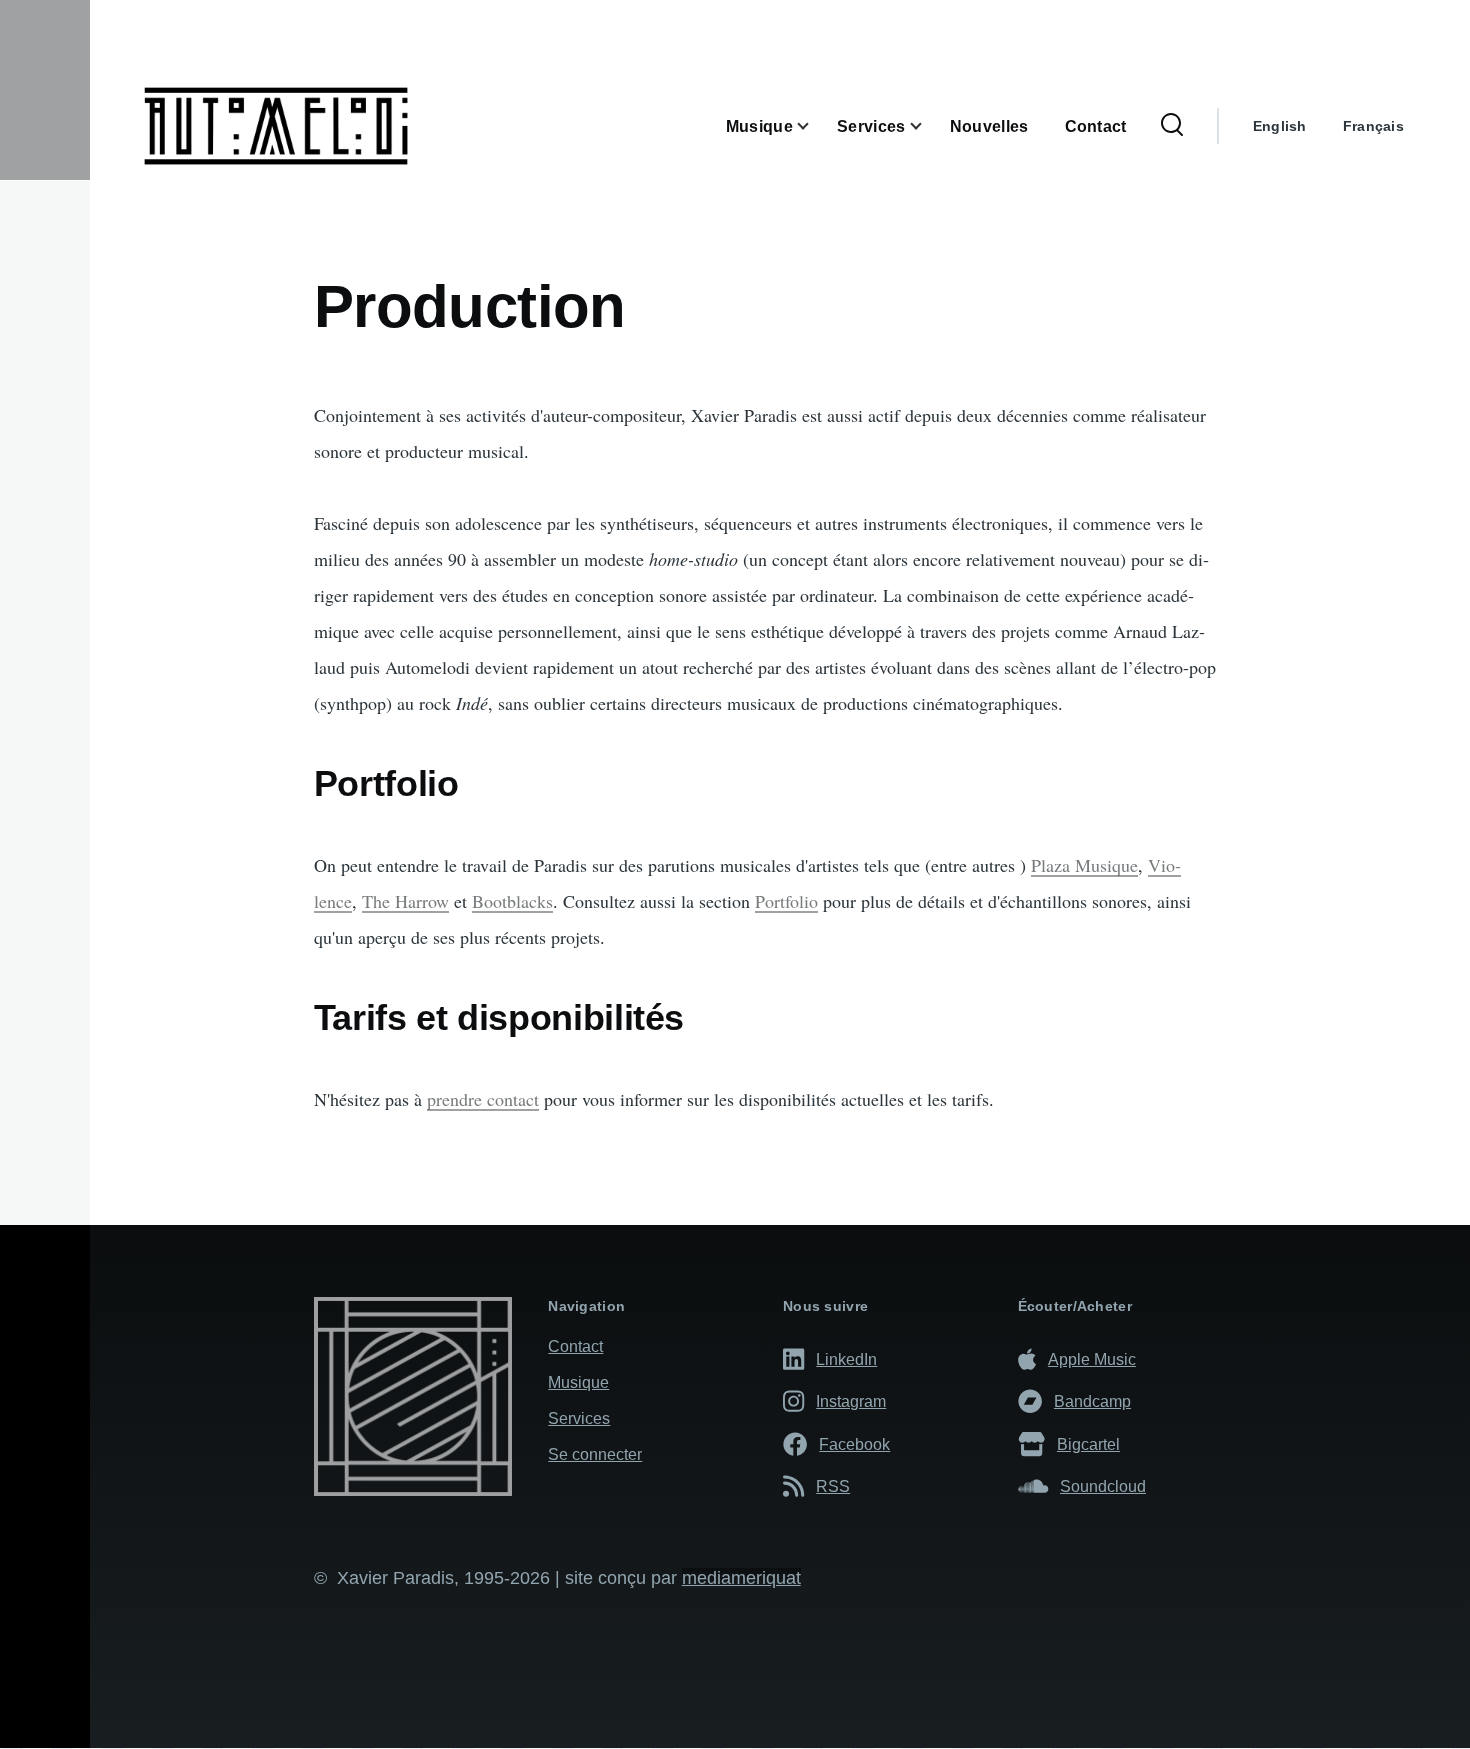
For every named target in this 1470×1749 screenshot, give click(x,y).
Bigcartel (1088, 1444)
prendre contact (483, 1099)
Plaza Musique (1084, 865)
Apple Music (1092, 1359)
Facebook (854, 1444)
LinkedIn (846, 1359)
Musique (578, 1382)
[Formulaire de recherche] (1172, 126)
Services (579, 1418)
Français (1373, 126)
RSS (833, 1486)
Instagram (851, 1401)
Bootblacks (512, 901)
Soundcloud (1103, 1486)
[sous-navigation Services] (928, 126)
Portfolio (786, 901)
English (1280, 126)
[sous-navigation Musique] (815, 126)
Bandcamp (1092, 1401)
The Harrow (405, 901)
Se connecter (595, 1454)
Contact (575, 1346)
